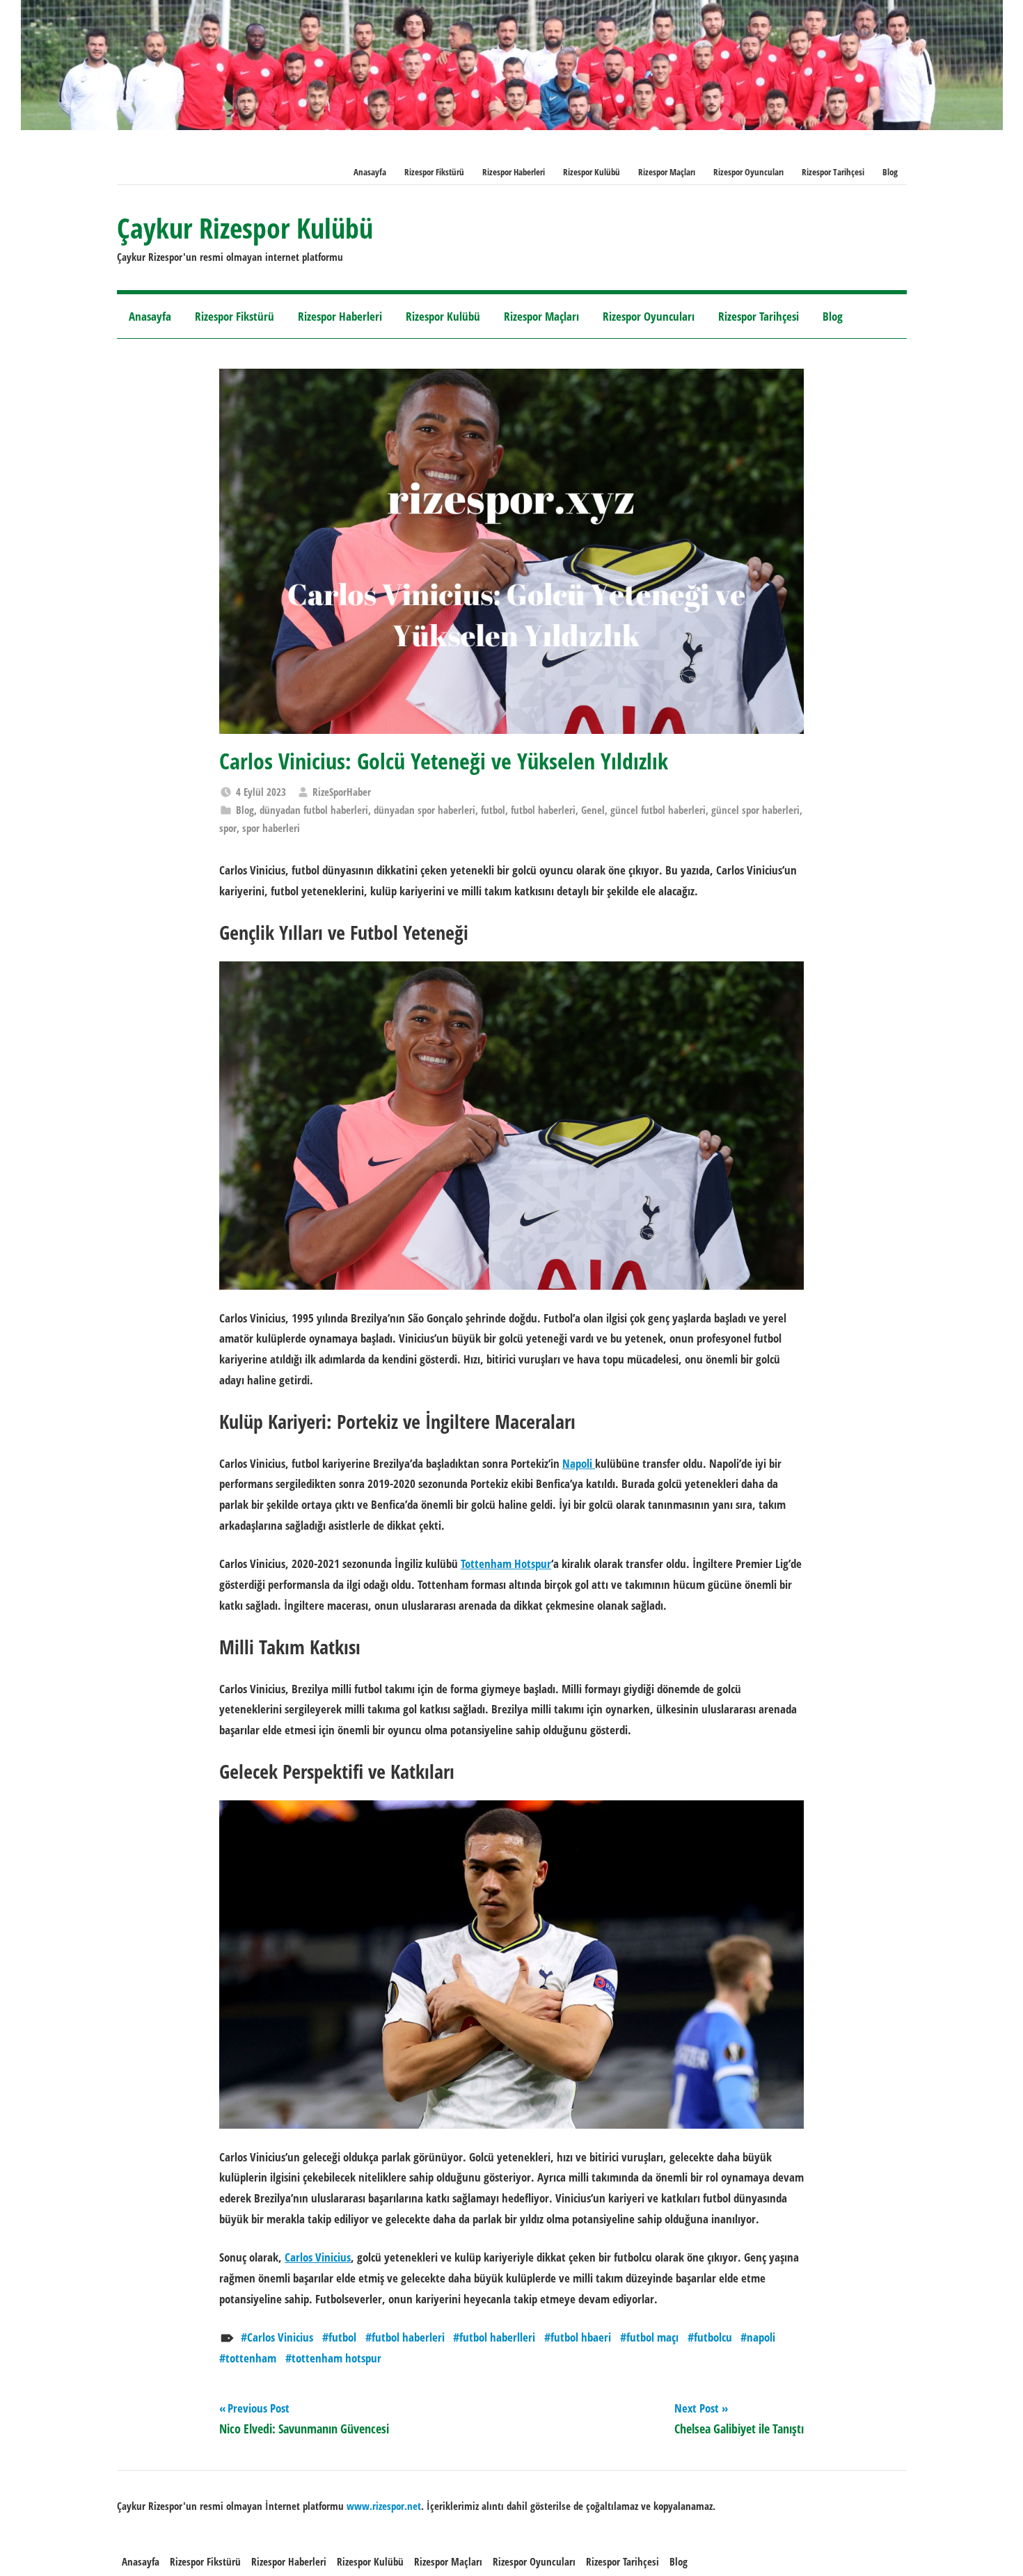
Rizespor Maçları (667, 172)
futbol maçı (652, 2337)
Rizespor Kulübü (592, 172)
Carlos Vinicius (318, 2257)
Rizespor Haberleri (514, 172)
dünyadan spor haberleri (425, 810)
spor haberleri (271, 828)
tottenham (251, 2358)
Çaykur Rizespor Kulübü (245, 228)
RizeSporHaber (342, 792)
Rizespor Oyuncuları (748, 172)
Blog (890, 172)
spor (228, 828)
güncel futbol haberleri (658, 810)
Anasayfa (370, 172)
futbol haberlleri (497, 2337)
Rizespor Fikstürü (434, 172)
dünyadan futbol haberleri (314, 810)
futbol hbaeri (581, 2337)
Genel (593, 810)
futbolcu (713, 2337)
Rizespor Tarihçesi (833, 172)
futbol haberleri (543, 810)
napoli (761, 2337)
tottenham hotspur (336, 2358)
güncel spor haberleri (755, 810)
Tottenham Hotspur (506, 1563)
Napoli (579, 1463)
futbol (493, 810)
